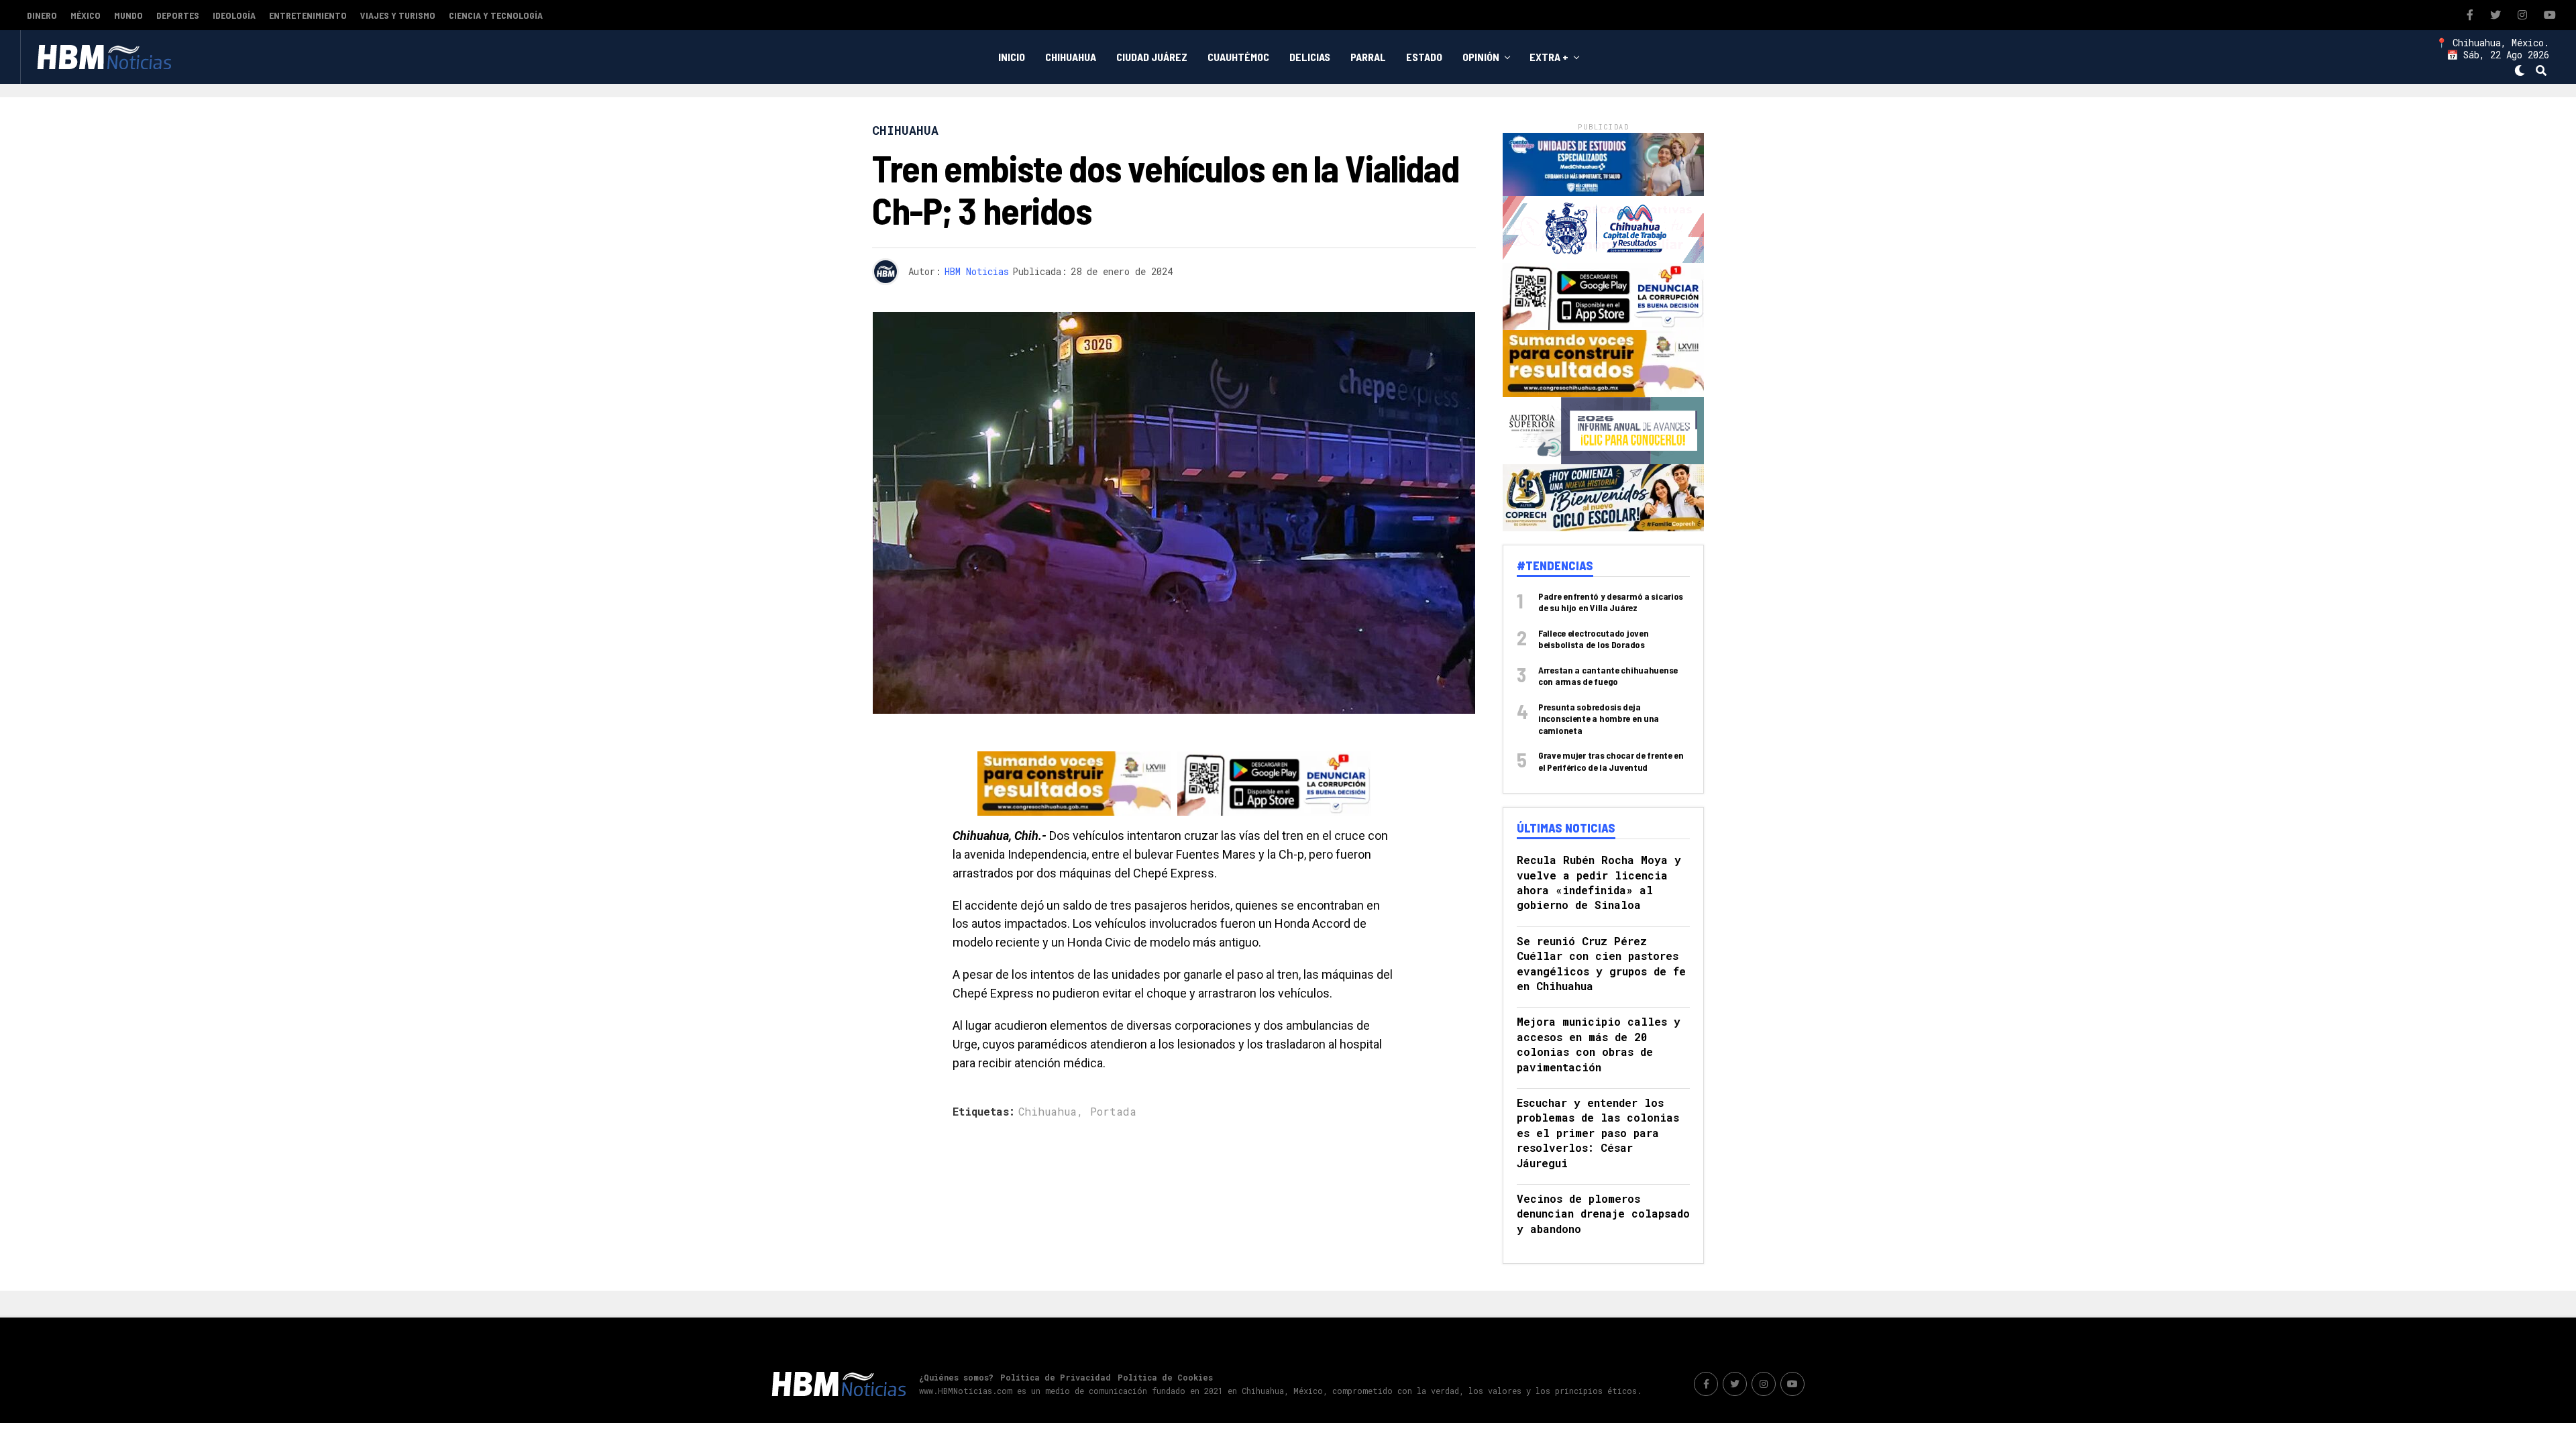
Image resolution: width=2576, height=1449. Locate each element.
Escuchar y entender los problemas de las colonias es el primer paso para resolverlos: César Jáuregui (1598, 1133)
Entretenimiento (308, 15)
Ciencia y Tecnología (496, 15)
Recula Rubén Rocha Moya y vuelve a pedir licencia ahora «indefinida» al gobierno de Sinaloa (1599, 882)
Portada (1113, 1112)
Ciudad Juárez (1152, 57)
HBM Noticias (977, 271)
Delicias (1310, 57)
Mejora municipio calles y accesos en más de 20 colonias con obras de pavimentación (1599, 1044)
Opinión (1481, 57)
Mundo (128, 15)
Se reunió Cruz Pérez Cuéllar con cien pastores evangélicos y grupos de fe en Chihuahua (1601, 963)
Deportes (178, 15)
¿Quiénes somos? (956, 1377)
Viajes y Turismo (398, 15)
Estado (1424, 57)
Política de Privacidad (1056, 1377)
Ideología (234, 15)
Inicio (1012, 57)
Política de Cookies (1165, 1377)
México (86, 15)
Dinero (42, 15)
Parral (1368, 57)
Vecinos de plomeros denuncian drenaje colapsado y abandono (1603, 1214)
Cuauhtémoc (1238, 57)
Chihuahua (1071, 57)
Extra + (1549, 57)
